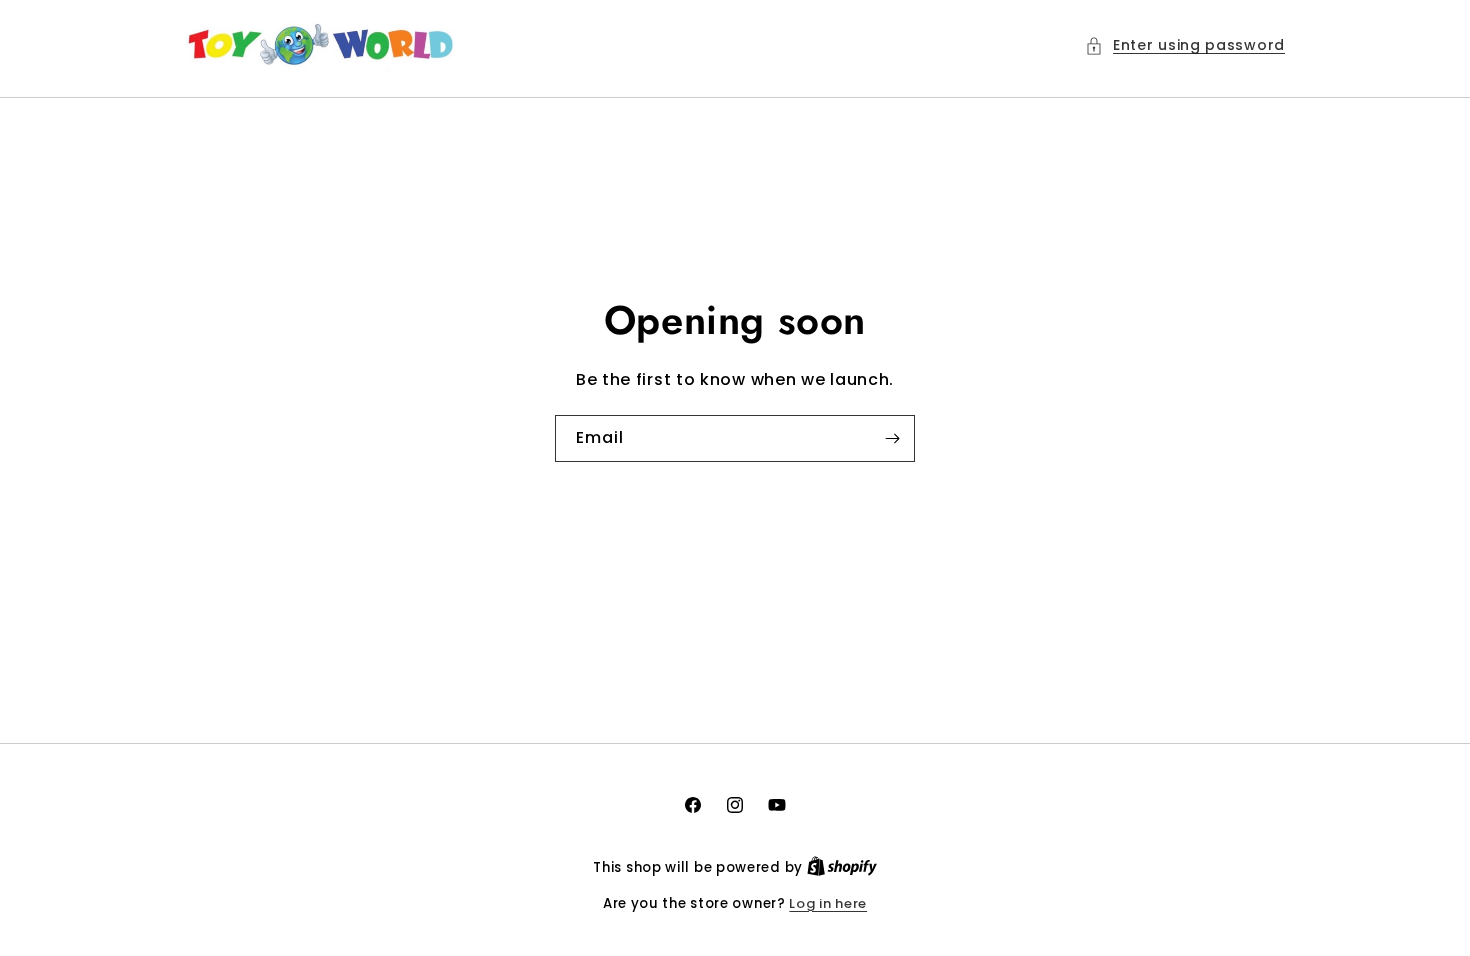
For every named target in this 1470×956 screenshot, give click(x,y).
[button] (1185, 45)
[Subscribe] (892, 438)
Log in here (828, 903)
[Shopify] (842, 867)
